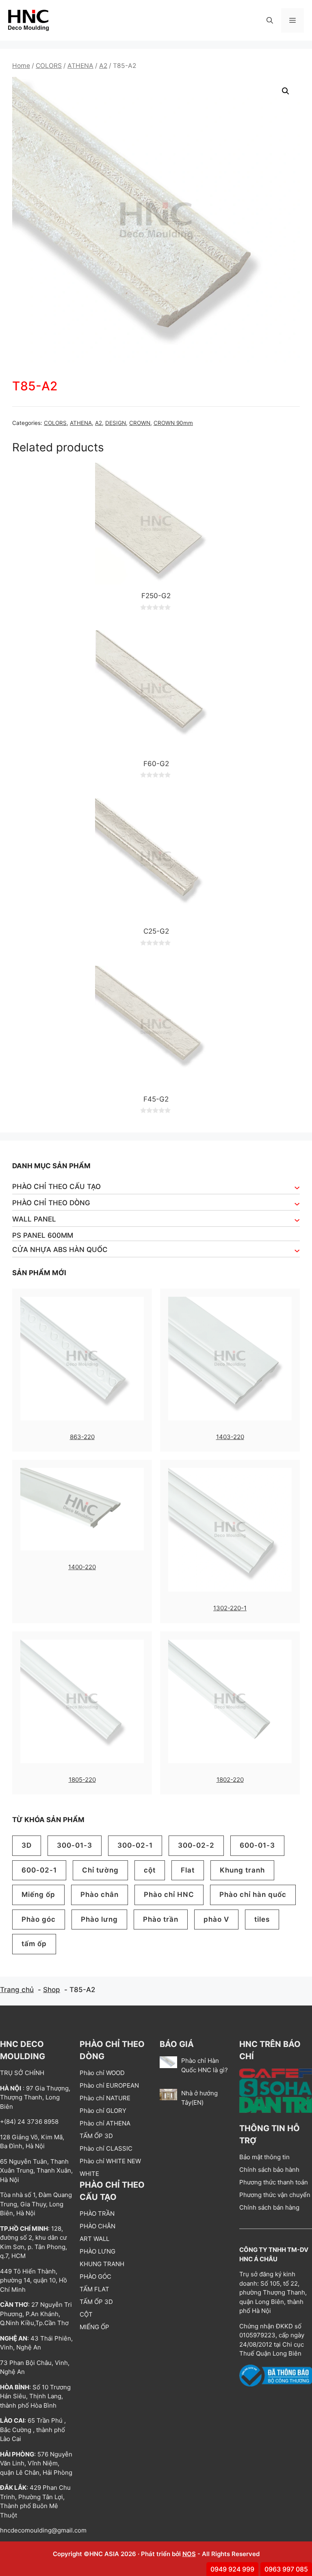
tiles (262, 1919)
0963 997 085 (286, 2569)
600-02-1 (39, 1870)
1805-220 (82, 1780)
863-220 (82, 1437)
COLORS (49, 66)
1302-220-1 (230, 1608)
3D (27, 1845)
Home (21, 66)
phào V (216, 1919)
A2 (103, 66)
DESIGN (116, 423)
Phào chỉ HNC (169, 1894)
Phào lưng (99, 1919)
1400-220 (82, 1567)
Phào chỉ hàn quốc (253, 1894)
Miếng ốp (38, 1894)
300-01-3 (75, 1845)
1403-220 (230, 1437)
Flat (188, 1870)
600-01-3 (257, 1845)
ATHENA (80, 66)
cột (150, 1870)
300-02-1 (135, 1845)
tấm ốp (34, 1944)
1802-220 (230, 1780)
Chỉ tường (100, 1870)
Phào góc (39, 1919)
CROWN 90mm (173, 423)
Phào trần (161, 1919)
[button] (270, 20)
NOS (189, 2554)
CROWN (140, 423)
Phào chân (100, 1894)
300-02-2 (196, 1845)
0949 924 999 (232, 2569)
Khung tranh (242, 1870)
